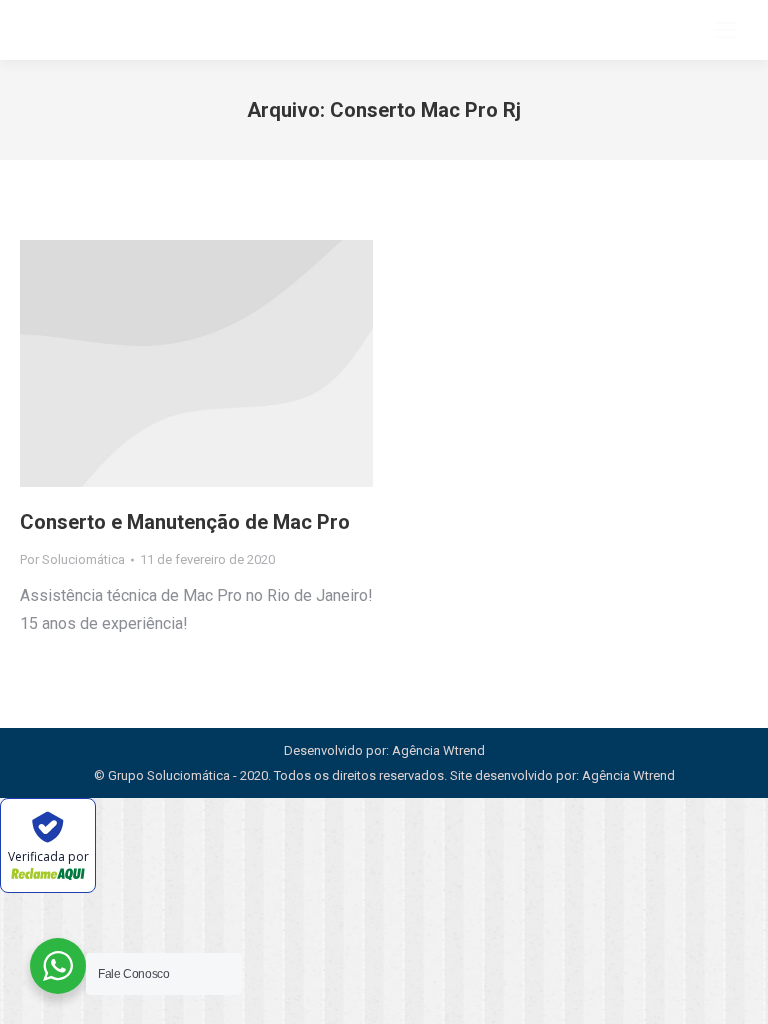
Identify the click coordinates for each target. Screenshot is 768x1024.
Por (72, 559)
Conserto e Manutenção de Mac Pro (185, 522)
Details (197, 364)
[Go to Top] (738, 994)
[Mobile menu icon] (725, 30)
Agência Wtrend (628, 775)
